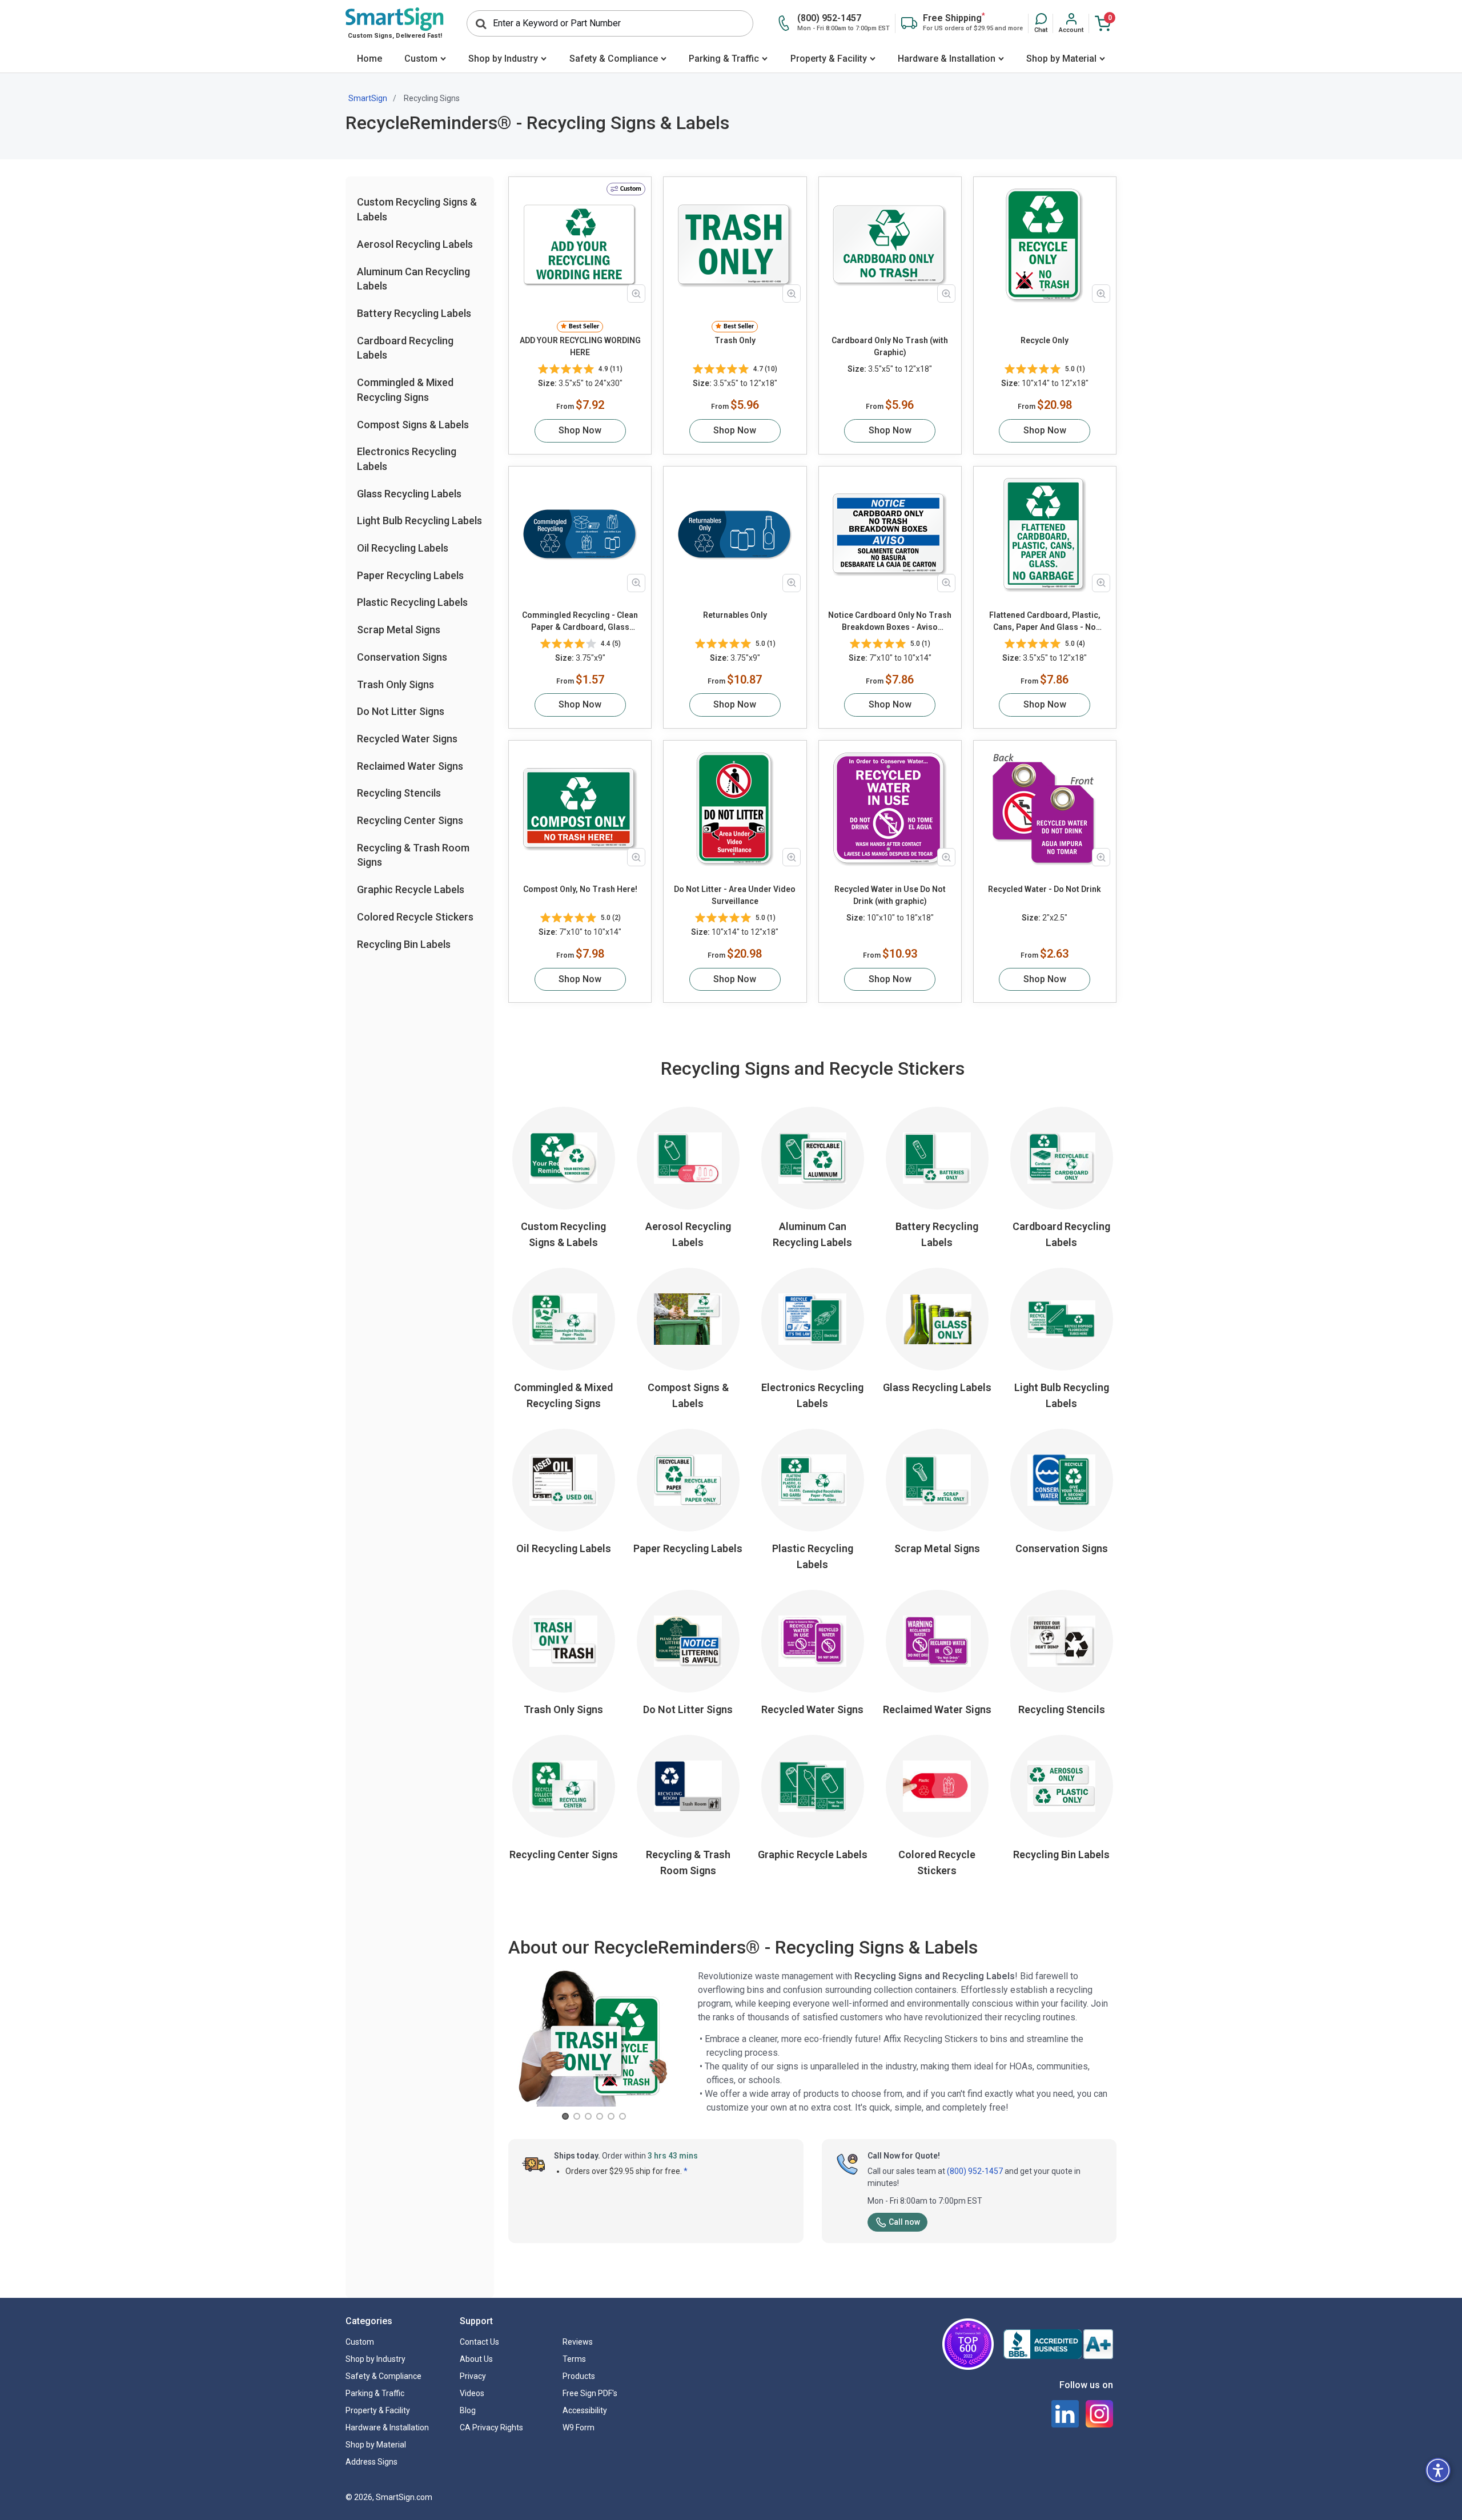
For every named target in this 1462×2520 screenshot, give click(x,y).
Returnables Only (735, 615)
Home (369, 59)
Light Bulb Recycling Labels (419, 521)
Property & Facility (829, 59)
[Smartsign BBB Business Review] (1058, 2344)
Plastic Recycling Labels (412, 602)
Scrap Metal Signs (399, 630)
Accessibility (585, 2410)
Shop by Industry (503, 59)
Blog (468, 2410)
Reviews (578, 2342)
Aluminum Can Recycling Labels (812, 1234)
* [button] (686, 2171)
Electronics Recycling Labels (812, 1395)
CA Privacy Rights (491, 2427)
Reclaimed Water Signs (410, 765)
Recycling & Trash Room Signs (688, 1862)
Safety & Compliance (614, 59)
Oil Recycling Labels (403, 548)
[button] (1041, 23)
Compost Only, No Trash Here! (580, 889)
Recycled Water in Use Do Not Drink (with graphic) (890, 895)
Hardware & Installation (947, 59)
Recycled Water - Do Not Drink (1045, 889)
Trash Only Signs (395, 684)
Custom (421, 59)
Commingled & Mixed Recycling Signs (563, 1395)
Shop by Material (1061, 59)
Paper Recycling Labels (410, 575)
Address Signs (371, 2462)
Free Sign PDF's (590, 2393)
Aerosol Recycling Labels (415, 244)
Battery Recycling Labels (414, 313)
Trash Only (735, 340)
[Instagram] (1099, 2414)
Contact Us (479, 2342)
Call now (904, 2222)
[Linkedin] (1065, 2414)
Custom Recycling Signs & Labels (563, 1234)
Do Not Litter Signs (401, 711)
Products (579, 2376)
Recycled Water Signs (407, 739)
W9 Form (579, 2427)
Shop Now (580, 430)
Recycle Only (1045, 340)
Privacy (473, 2376)
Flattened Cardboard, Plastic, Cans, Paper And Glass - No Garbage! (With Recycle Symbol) (1045, 622)
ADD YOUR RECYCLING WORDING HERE (580, 346)
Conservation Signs (402, 657)
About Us (476, 2359)
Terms (574, 2359)
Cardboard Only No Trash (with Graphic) (890, 346)
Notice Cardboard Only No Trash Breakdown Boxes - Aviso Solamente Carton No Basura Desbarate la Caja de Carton (890, 622)
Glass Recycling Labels (409, 493)
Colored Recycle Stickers (415, 917)
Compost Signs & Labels (413, 424)
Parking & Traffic (724, 59)
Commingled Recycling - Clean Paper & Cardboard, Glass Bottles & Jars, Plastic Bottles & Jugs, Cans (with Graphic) (580, 622)
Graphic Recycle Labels (411, 889)
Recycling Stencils (399, 793)
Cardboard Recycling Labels (1061, 1234)
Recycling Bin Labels (404, 944)
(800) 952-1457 (975, 2171)
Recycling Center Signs (410, 820)
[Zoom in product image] (636, 294)
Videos (472, 2393)
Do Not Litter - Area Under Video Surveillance (735, 895)
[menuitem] (369, 60)
